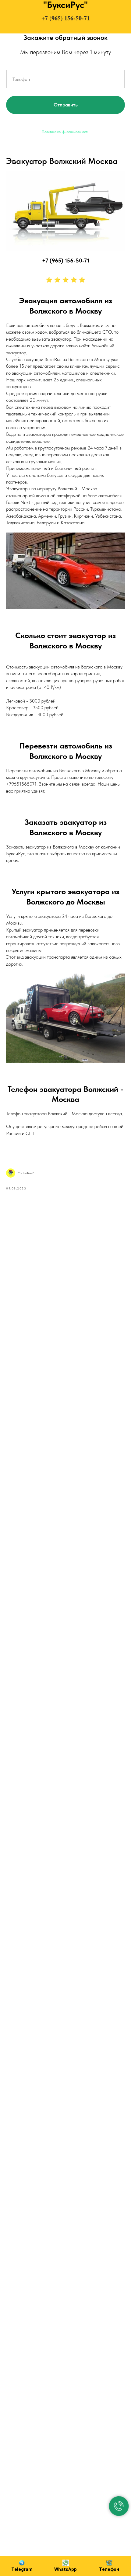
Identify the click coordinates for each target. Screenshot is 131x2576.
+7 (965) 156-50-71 (66, 18)
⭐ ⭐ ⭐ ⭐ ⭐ (65, 280)
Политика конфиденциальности (65, 132)
